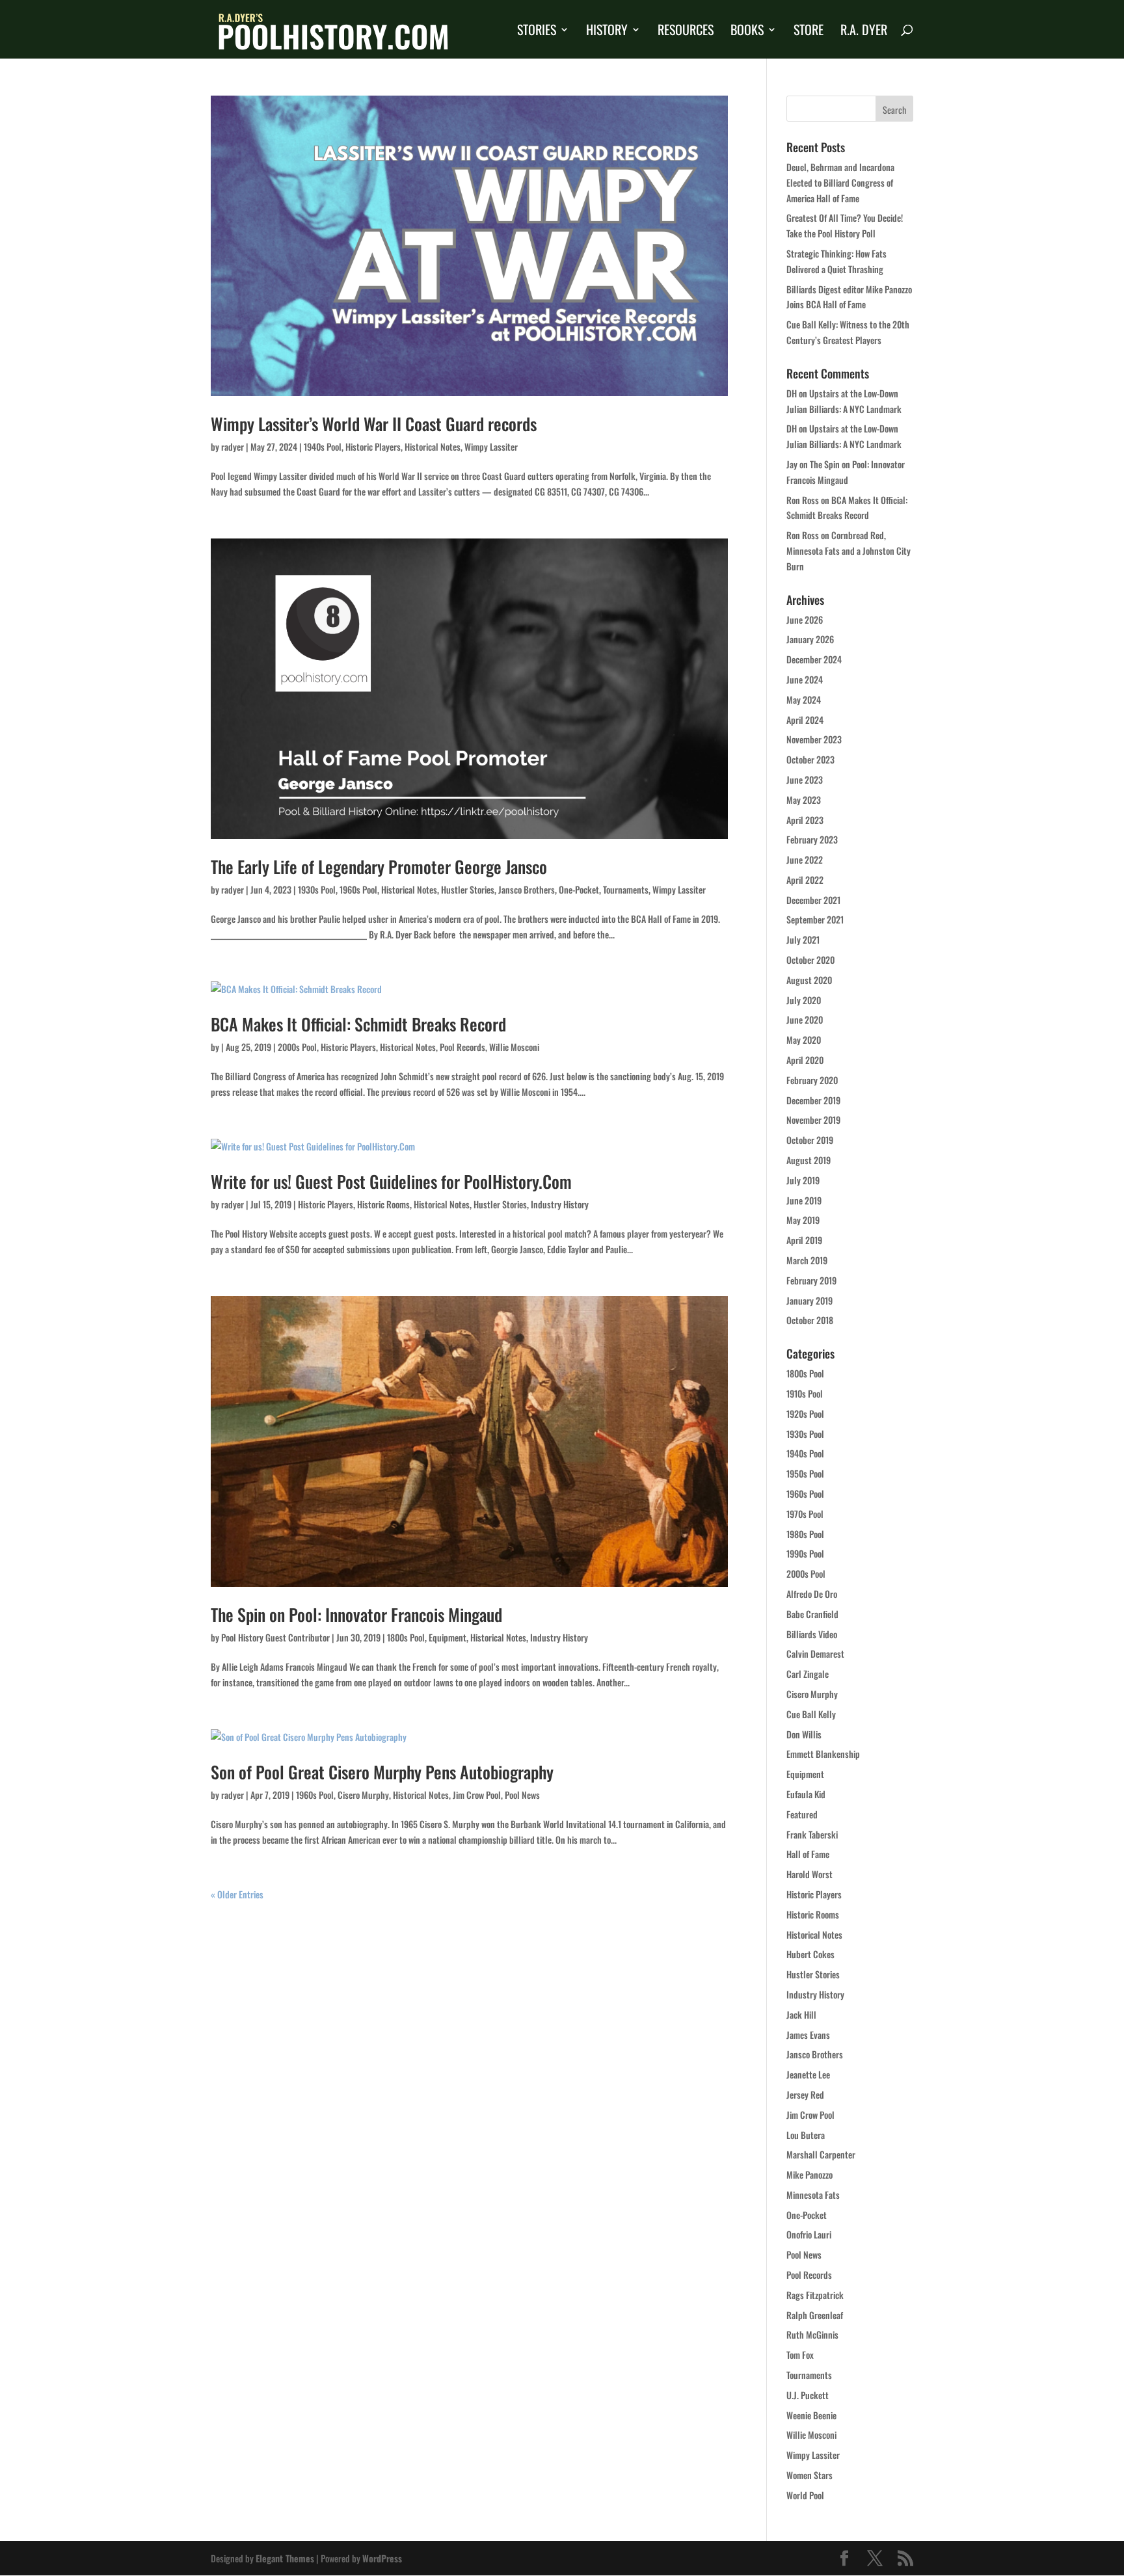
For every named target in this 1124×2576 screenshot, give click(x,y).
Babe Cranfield (812, 1614)
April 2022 (805, 880)
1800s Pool (406, 1637)
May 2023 (804, 800)
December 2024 (814, 659)
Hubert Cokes (810, 1954)
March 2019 (807, 1260)
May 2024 (804, 699)
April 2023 (805, 820)
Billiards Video (812, 1634)
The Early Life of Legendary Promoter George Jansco (379, 867)
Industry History (560, 1204)
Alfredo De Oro (812, 1594)
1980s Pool (805, 1534)
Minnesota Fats (813, 2195)
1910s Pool (805, 1393)
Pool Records (462, 1047)
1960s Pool (358, 889)
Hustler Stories (468, 889)
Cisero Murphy (363, 1795)
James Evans (808, 2035)
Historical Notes (433, 446)
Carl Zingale (808, 1674)
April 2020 (805, 1060)
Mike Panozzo (810, 2174)
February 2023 (812, 839)
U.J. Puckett (808, 2395)
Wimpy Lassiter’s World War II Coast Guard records (374, 424)
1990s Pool (805, 1553)
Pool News (522, 1795)
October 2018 (810, 1320)
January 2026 (810, 639)
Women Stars (810, 2475)
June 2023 (805, 779)
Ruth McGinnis (812, 2334)
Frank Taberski (812, 1834)
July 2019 (803, 1180)
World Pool (805, 2495)
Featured (802, 1814)
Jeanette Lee (808, 2074)
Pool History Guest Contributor (275, 1637)
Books (747, 32)
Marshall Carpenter (821, 2154)
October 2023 (810, 759)
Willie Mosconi (514, 1047)
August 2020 (809, 980)
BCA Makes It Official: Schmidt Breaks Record (358, 1024)
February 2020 (812, 1080)
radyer (233, 446)
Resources (686, 32)
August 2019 (809, 1160)
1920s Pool (805, 1414)
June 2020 (805, 1019)
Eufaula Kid (806, 1794)
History (607, 32)
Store (809, 32)
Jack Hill (801, 2014)
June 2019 (804, 1200)
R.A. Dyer (864, 32)
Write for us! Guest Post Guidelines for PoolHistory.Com (391, 1181)
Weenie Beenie (811, 2415)
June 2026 (805, 619)
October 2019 (810, 1140)
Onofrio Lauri (809, 2234)
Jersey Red (805, 2094)
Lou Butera (806, 2135)
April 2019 (804, 1240)
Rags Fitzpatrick (815, 2295)
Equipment (448, 1637)
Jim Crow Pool (477, 1795)
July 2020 (804, 1000)
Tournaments (626, 889)
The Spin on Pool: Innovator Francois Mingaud (356, 1614)
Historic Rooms (383, 1204)
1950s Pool (805, 1473)
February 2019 (811, 1280)
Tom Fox (800, 2355)
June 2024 (805, 679)
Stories (537, 32)
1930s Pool (317, 889)
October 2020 (810, 960)
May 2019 (803, 1220)
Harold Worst (810, 1874)
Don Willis (804, 1734)
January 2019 (810, 1300)
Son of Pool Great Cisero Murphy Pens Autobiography (382, 1772)
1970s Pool (805, 1514)
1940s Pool (323, 446)
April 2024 (805, 720)
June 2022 (805, 859)
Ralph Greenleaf (815, 2315)
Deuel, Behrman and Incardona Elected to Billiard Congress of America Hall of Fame (840, 182)
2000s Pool (297, 1047)
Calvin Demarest (815, 1653)
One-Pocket (579, 889)
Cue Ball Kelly (811, 1714)
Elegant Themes (285, 2558)
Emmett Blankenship (823, 1754)
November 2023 (814, 739)
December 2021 (813, 900)
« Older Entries (237, 1894)
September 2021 (815, 919)
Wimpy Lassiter (491, 446)
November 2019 (813, 1120)
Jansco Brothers (527, 889)
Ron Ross (803, 500)
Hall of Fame (808, 1854)
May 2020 (804, 1040)
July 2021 (803, 939)
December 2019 (813, 1100)
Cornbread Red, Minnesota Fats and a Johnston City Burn (849, 551)
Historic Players (373, 446)
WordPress (382, 2558)
